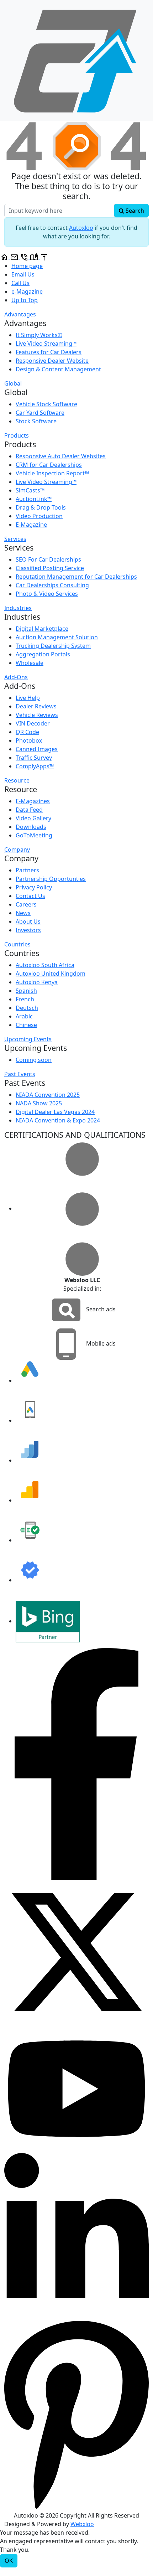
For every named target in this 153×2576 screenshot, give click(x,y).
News (23, 913)
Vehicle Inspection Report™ (52, 473)
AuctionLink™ (34, 499)
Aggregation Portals (43, 654)
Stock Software (36, 421)
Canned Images (37, 749)
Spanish (26, 991)
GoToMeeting (34, 835)
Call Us (20, 283)
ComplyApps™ (35, 766)
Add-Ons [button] (16, 677)
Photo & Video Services (47, 594)
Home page (27, 266)
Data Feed (29, 810)
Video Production (39, 516)
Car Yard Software (40, 413)
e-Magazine (27, 291)
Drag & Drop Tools (41, 507)
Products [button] (17, 435)
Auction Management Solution (57, 637)
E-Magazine (31, 525)
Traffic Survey (34, 758)
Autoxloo (81, 228)
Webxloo (82, 2524)
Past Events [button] (20, 1074)
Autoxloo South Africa (45, 965)
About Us (28, 922)
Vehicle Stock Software (46, 404)
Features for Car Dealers (49, 352)
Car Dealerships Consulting (52, 585)
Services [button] (15, 539)
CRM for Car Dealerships (49, 465)
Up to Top (25, 300)
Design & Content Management (58, 369)
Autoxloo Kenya (37, 982)
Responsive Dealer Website (52, 361)
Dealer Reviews (36, 706)
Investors (28, 930)
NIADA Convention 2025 (48, 1095)
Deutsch (27, 1008)
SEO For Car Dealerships (48, 559)
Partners (27, 870)
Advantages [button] (20, 314)
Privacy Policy (34, 887)
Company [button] (17, 850)
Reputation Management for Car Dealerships (76, 577)
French (25, 999)
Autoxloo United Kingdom (51, 974)
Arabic (24, 1016)
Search (134, 211)
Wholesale (30, 663)
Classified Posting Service (50, 568)
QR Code (27, 732)
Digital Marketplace (42, 629)
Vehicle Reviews (37, 715)
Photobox (29, 740)
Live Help (28, 698)
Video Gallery (33, 818)
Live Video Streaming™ (46, 344)
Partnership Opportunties (51, 879)
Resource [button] (17, 780)
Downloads (31, 827)
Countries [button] (17, 944)
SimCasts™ (30, 490)
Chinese (26, 1025)
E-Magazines (33, 801)
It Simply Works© (39, 335)
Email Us (23, 274)
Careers (26, 904)
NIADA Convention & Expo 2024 (58, 1120)
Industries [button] (18, 608)
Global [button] (13, 383)
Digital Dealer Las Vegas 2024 (55, 1112)
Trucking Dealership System (53, 646)
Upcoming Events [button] (28, 1039)
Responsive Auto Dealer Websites (61, 456)
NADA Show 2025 (39, 1103)
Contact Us (30, 896)
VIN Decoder (33, 723)
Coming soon (34, 1060)
